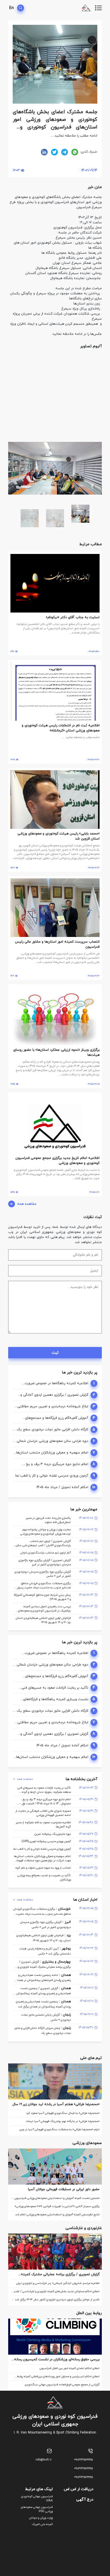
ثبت (55, 1353)
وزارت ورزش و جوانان (41, 2518)
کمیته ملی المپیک (42, 2524)
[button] (97, 359)
